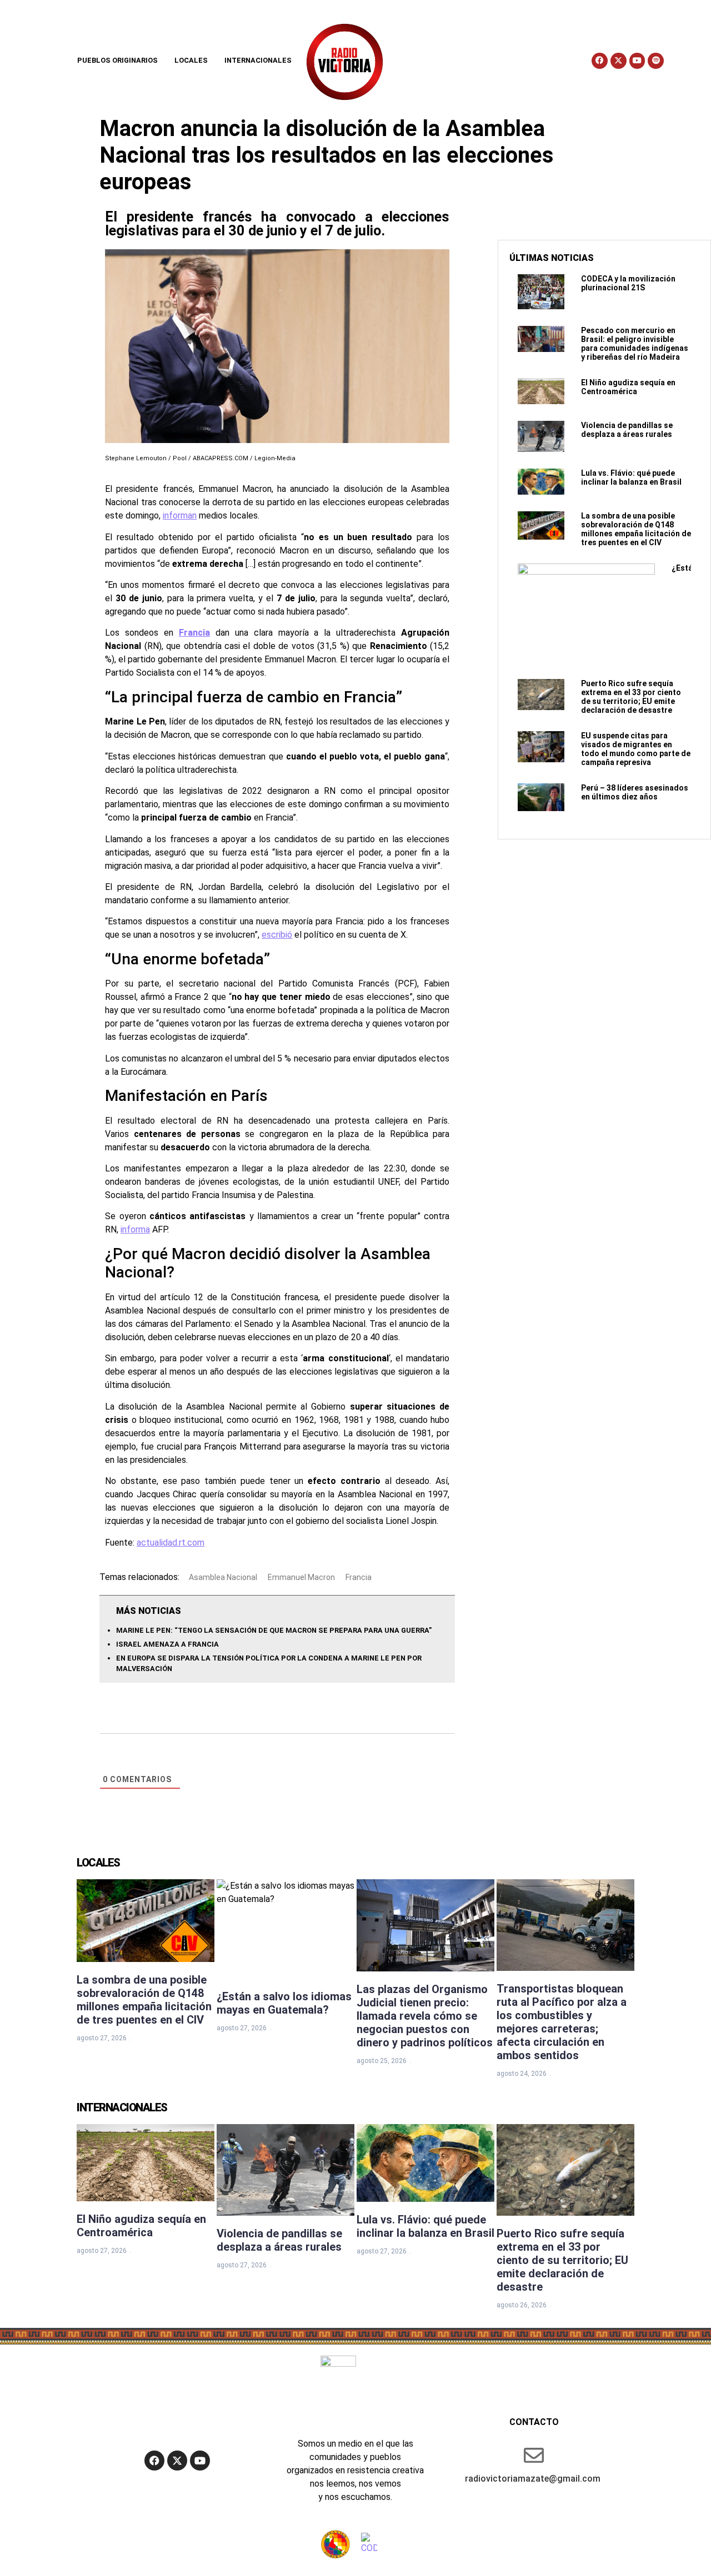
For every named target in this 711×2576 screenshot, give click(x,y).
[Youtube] (637, 61)
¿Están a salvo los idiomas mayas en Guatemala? (284, 2003)
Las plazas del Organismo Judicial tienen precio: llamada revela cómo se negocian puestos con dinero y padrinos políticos (425, 2016)
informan (180, 515)
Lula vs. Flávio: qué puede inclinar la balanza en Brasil (631, 477)
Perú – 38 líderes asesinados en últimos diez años (635, 792)
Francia (194, 633)
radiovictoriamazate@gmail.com (533, 2479)
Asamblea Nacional (223, 1577)
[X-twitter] (619, 61)
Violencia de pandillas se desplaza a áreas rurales (627, 430)
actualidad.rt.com (171, 1543)
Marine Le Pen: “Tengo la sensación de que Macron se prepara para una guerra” (274, 1630)
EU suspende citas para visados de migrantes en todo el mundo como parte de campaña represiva (636, 749)
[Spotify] (656, 61)
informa (135, 1229)
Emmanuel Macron (301, 1577)
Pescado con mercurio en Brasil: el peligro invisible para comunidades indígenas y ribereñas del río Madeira (635, 344)
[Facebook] (600, 61)
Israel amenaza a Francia (167, 1644)
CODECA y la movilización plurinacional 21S (628, 283)
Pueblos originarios (117, 60)
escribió (277, 935)
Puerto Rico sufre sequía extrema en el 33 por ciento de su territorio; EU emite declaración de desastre (631, 697)
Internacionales (258, 60)
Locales (191, 60)
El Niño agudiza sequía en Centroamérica (628, 387)
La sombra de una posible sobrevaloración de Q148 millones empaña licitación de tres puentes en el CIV (636, 529)
